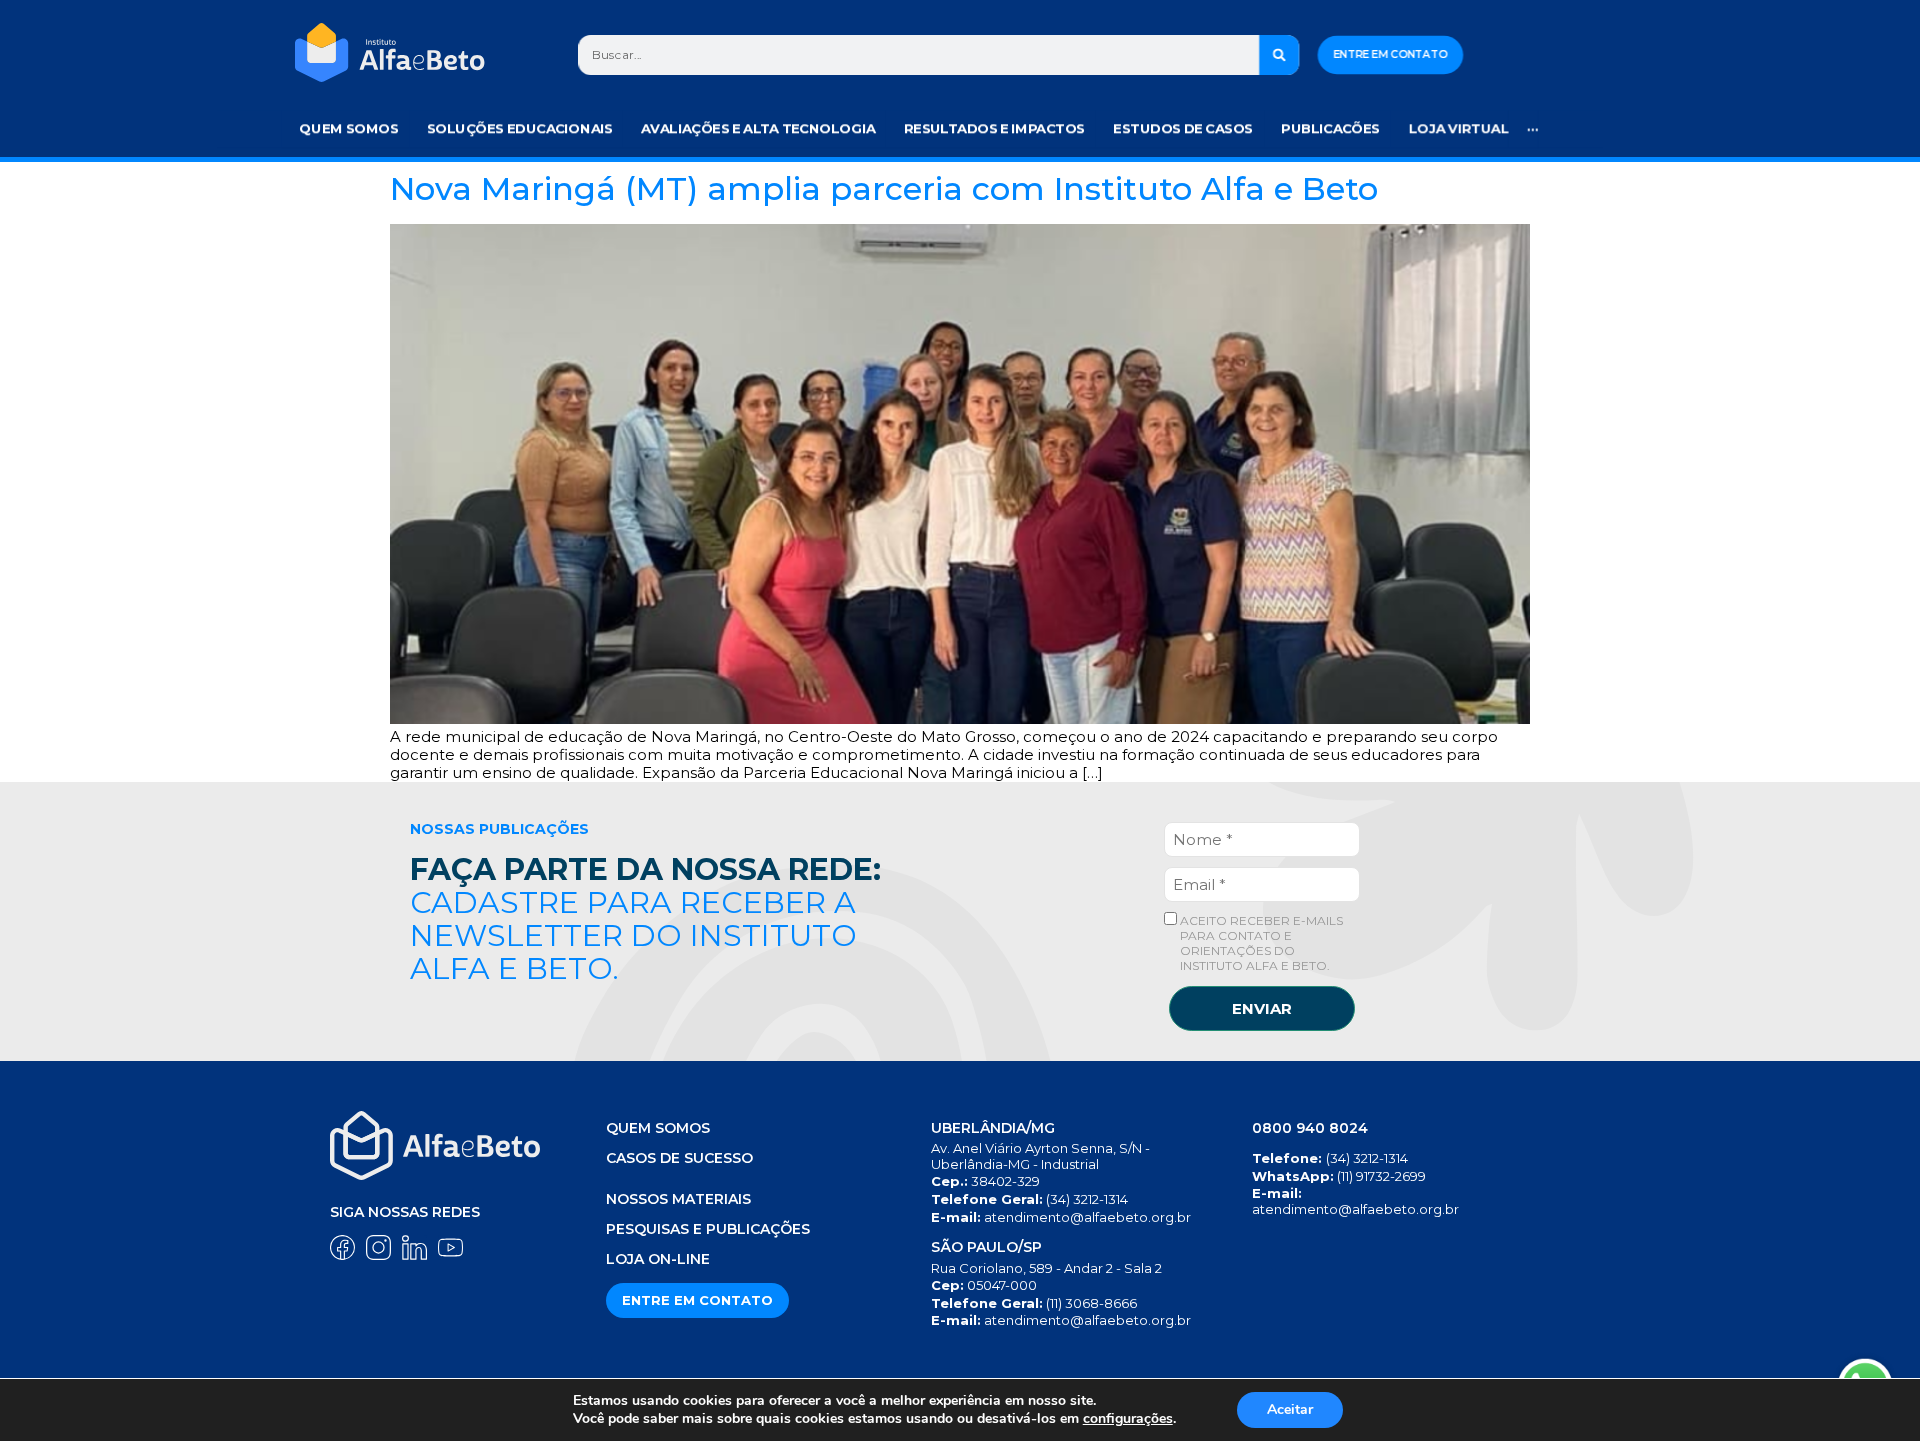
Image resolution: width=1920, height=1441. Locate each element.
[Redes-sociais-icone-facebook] (342, 1247)
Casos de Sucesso (679, 1158)
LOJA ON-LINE (658, 1259)
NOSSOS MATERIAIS (678, 1199)
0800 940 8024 (1310, 1128)
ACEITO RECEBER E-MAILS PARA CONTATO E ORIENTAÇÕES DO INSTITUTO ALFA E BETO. (1260, 943)
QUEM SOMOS (658, 1128)
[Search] (1280, 55)
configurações (1128, 1419)
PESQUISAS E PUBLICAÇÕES (708, 1229)
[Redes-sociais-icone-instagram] (378, 1247)
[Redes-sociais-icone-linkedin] (414, 1247)
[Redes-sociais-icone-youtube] (450, 1247)
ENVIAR (1262, 1008)
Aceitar (1290, 1409)
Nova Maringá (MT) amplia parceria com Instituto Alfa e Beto (884, 188)
